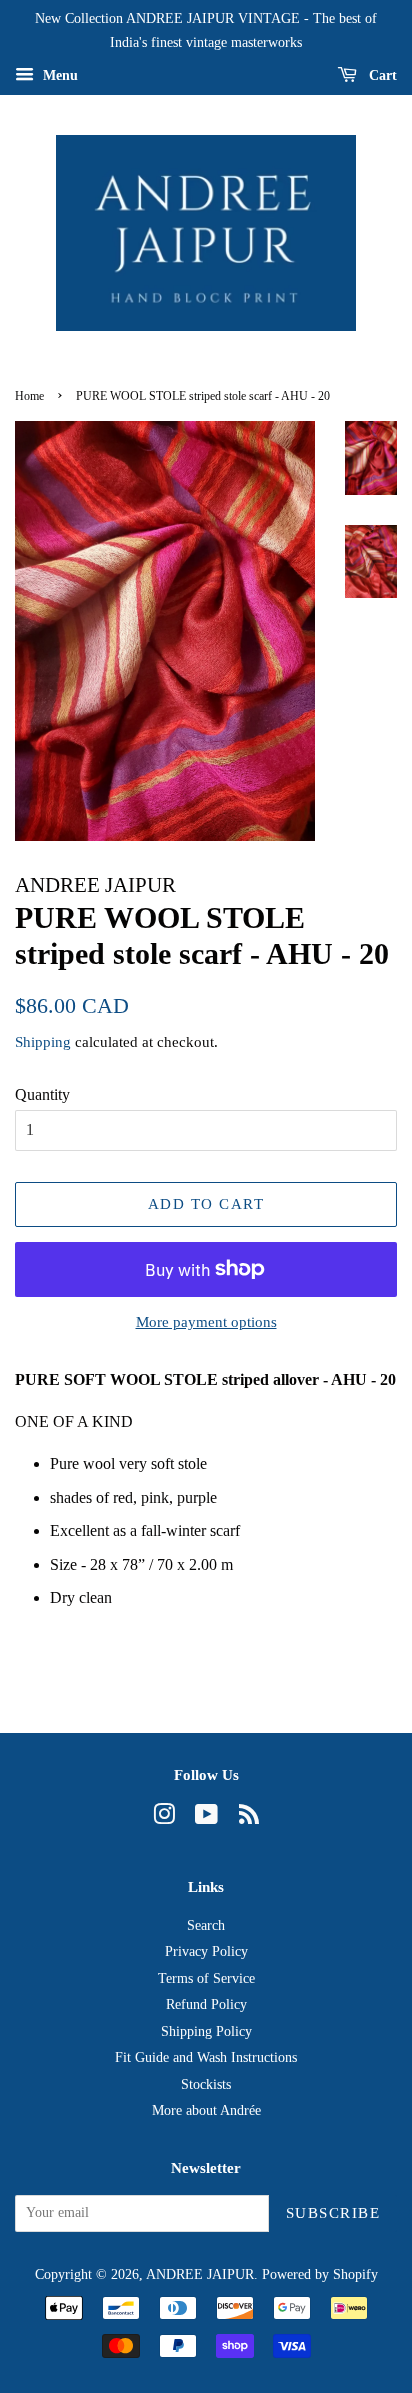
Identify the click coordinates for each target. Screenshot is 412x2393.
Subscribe (333, 2213)
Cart (381, 74)
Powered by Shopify (320, 2274)
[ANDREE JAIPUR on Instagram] (164, 1818)
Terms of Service (206, 1978)
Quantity (42, 1094)
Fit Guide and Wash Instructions (206, 2057)
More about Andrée (206, 2110)
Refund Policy (206, 2004)
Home (29, 396)
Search (206, 1925)
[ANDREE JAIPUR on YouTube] (206, 1818)
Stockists (206, 2084)
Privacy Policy (206, 1951)
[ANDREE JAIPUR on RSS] (249, 1818)
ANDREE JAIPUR (200, 2274)
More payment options (206, 1322)
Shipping (43, 1042)
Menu (58, 74)
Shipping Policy (206, 2031)
